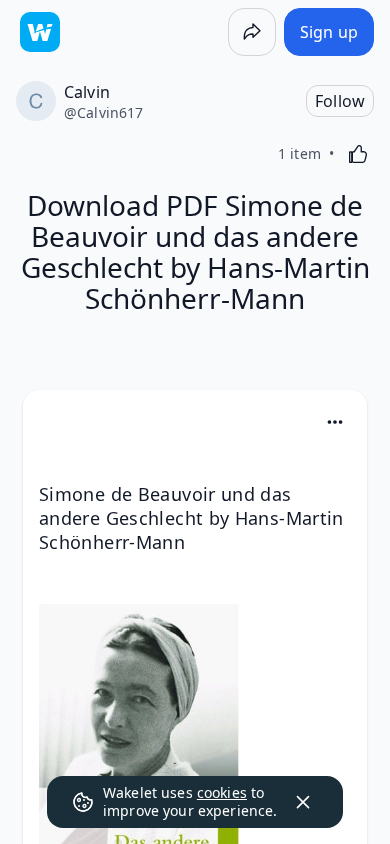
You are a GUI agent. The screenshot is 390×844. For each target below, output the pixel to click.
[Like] (358, 154)
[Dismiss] (303, 802)
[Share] (252, 32)
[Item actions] (335, 422)
